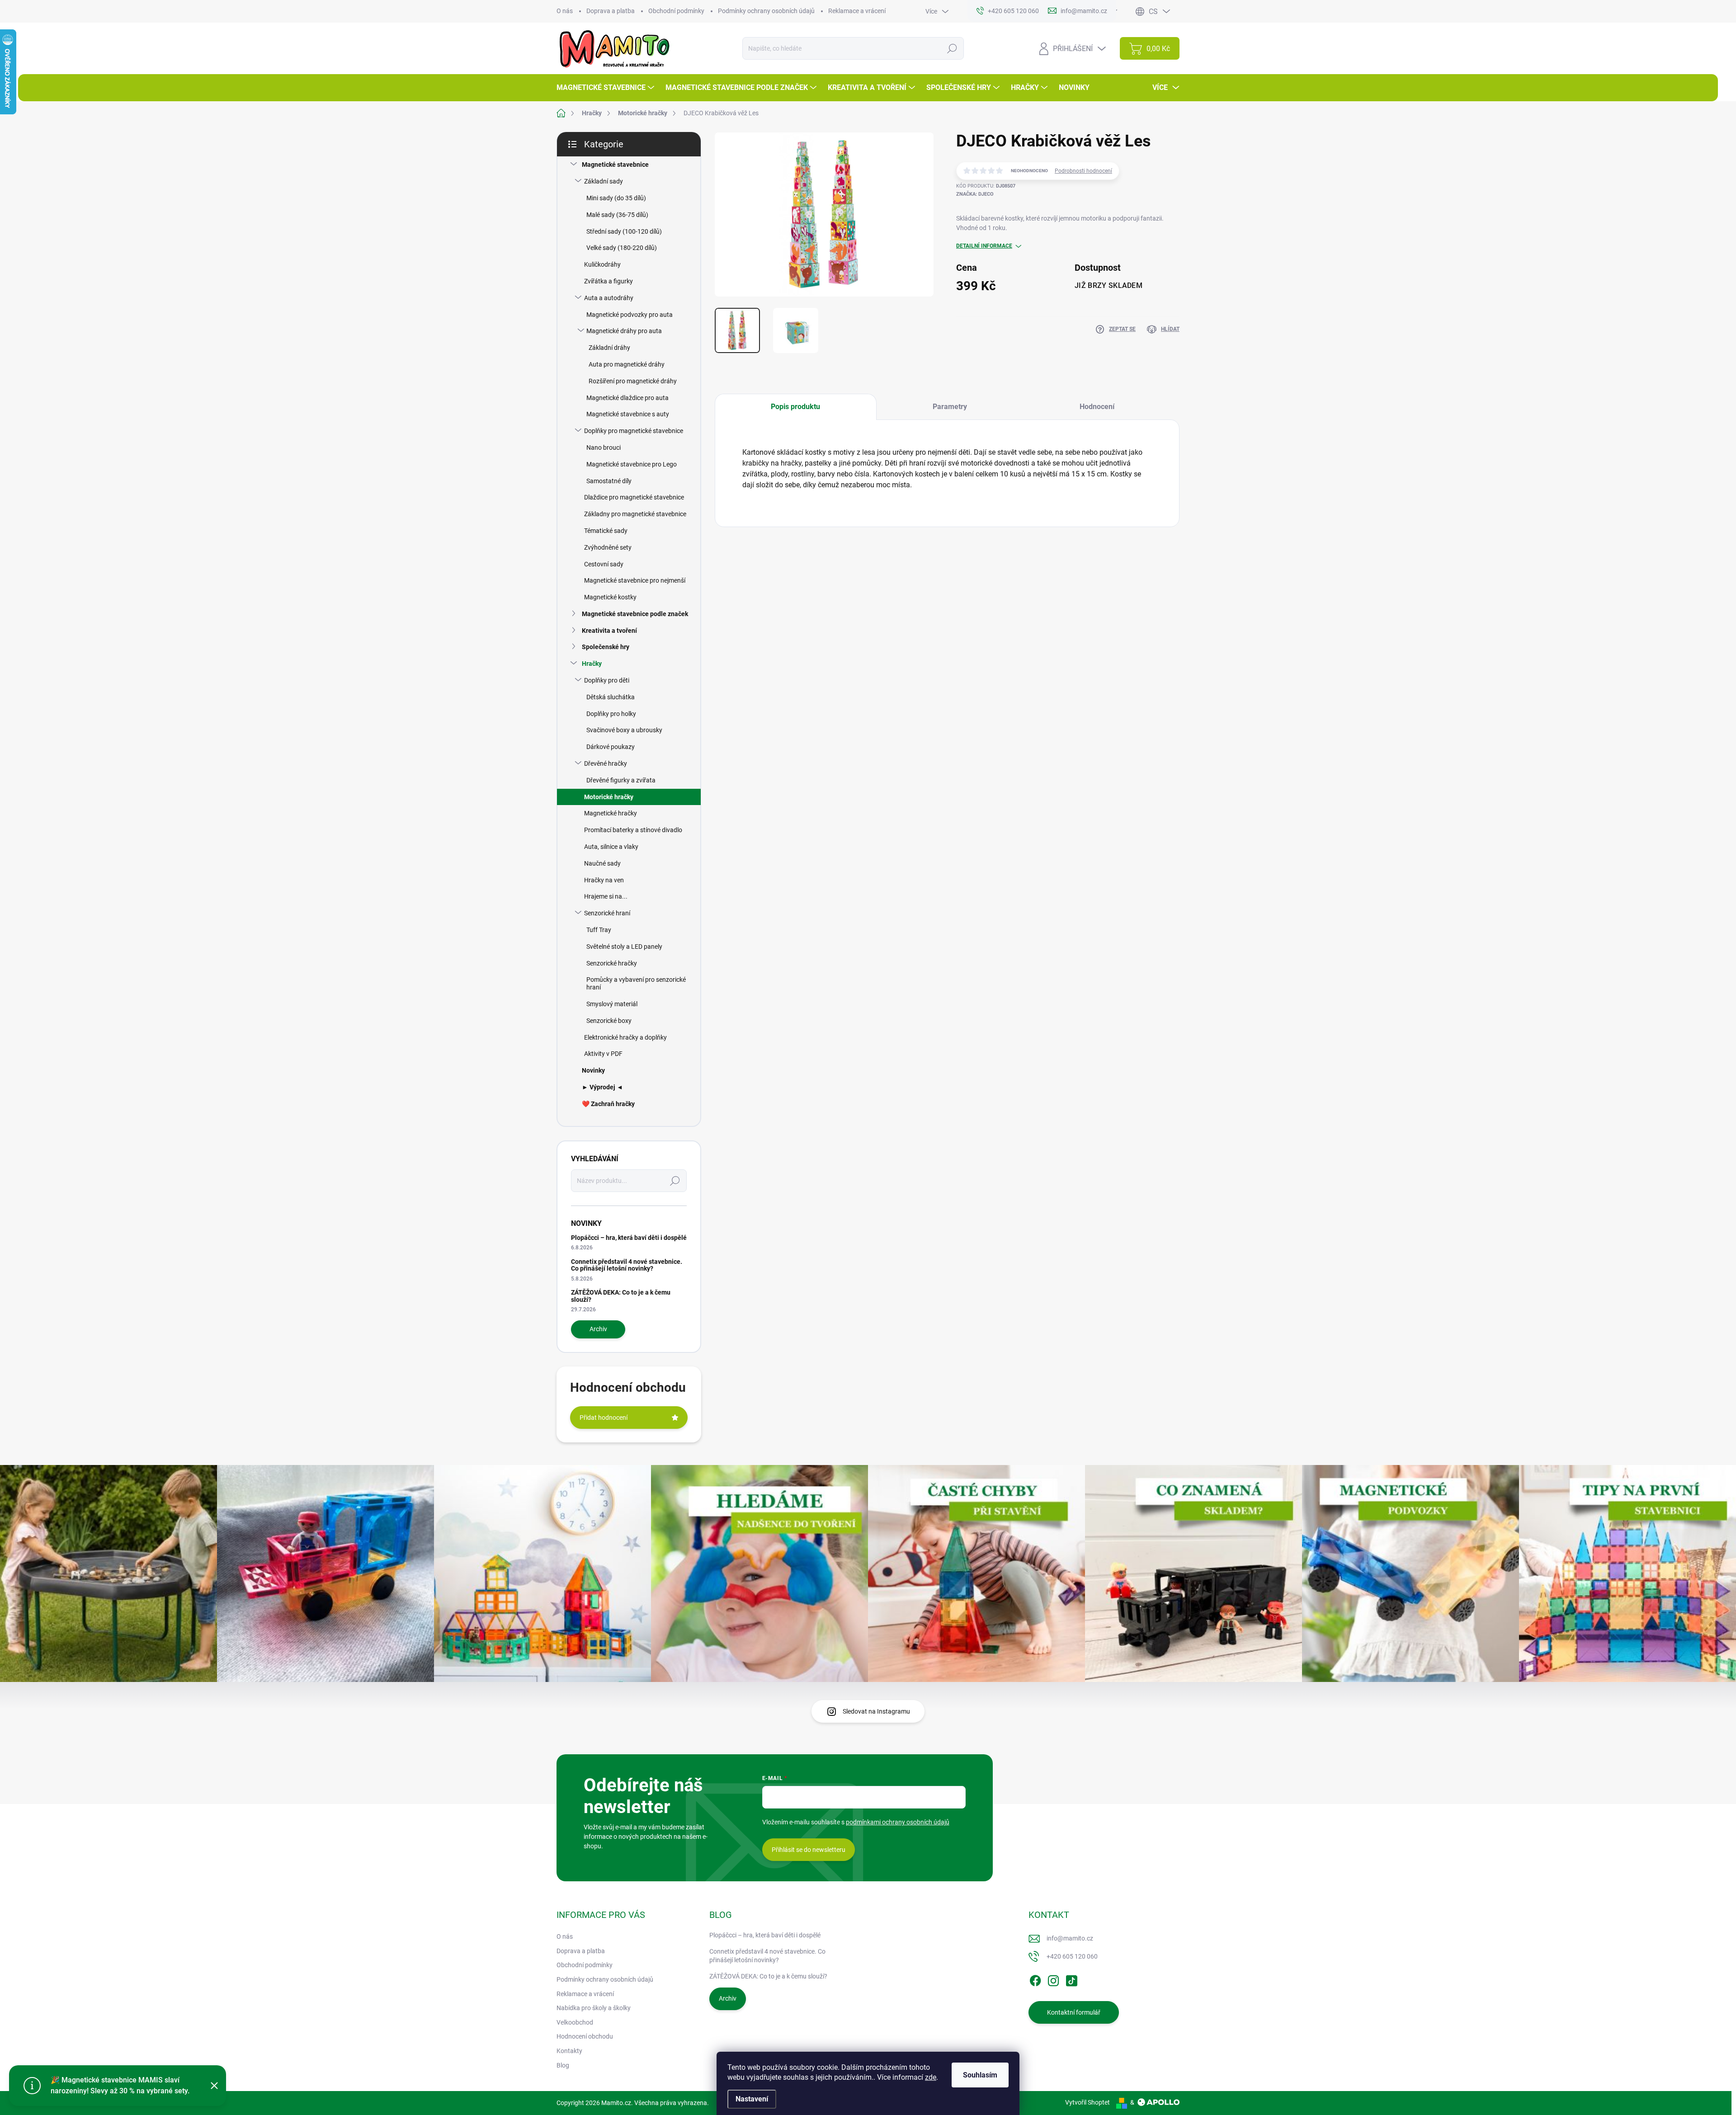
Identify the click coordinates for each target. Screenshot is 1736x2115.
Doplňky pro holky (611, 714)
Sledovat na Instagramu (876, 1711)
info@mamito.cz (1070, 1938)
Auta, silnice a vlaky (611, 847)
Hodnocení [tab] (1097, 407)
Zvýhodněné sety (608, 547)
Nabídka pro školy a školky (594, 2008)
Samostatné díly (609, 481)
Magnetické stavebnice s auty (628, 414)
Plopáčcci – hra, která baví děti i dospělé (629, 1238)
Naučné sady (602, 863)
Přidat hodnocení (604, 1418)
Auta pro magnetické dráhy (627, 364)
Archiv (598, 1329)
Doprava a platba (611, 11)
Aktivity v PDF (603, 1054)
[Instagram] (1053, 1979)
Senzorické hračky (612, 963)
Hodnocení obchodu (585, 2036)
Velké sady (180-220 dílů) (622, 248)
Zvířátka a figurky (609, 281)
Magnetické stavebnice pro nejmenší (635, 580)
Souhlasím (980, 2075)
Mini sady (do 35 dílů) (616, 198)
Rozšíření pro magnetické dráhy (633, 381)
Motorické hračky (609, 797)
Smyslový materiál (612, 1004)
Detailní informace (984, 246)
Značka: (975, 194)
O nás (565, 11)
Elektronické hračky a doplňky (625, 1037)
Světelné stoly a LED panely (624, 947)
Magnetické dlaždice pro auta (627, 398)
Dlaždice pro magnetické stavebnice (634, 497)
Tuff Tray (599, 930)
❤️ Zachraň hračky (608, 1104)
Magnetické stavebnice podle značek (635, 614)
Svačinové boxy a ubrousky (624, 730)
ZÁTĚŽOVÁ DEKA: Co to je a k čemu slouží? (621, 1296)
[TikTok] (1071, 1979)
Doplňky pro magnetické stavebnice (634, 431)
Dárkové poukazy (611, 747)
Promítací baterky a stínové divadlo (633, 830)
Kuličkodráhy (602, 264)
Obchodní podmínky (676, 11)
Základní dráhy (609, 348)
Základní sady (604, 181)
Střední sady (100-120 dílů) (624, 231)
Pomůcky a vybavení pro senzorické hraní (636, 983)
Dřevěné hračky (606, 763)
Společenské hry (606, 647)
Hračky (592, 664)
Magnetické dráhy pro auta (624, 331)
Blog (563, 2065)
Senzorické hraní (607, 913)
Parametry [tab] (950, 407)
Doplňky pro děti (607, 680)
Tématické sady (606, 531)
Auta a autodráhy (609, 298)
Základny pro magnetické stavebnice (635, 514)
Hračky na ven (604, 880)
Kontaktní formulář (1074, 2012)
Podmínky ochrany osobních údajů (766, 11)
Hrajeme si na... (606, 896)
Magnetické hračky (611, 813)
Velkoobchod (575, 2022)
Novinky (593, 1070)
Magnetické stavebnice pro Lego (632, 464)
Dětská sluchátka (611, 697)
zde (931, 2077)
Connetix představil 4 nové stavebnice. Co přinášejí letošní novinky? (627, 1265)
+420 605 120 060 (1072, 1956)
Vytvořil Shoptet (1087, 2102)
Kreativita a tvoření (609, 631)
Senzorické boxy (609, 1021)
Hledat (952, 48)
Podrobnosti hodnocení (1083, 171)
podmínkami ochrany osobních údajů (898, 1822)
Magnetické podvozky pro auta (630, 315)
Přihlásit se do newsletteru (809, 1850)
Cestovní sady (604, 564)
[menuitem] (606, 88)
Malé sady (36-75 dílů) (617, 215)
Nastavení (752, 2099)
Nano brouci (604, 447)
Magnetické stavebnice (615, 165)
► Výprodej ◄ (602, 1087)
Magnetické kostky (610, 597)
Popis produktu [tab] (795, 407)
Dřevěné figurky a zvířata (621, 780)
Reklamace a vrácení (857, 11)
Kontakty (569, 2051)
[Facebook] (1035, 1979)
